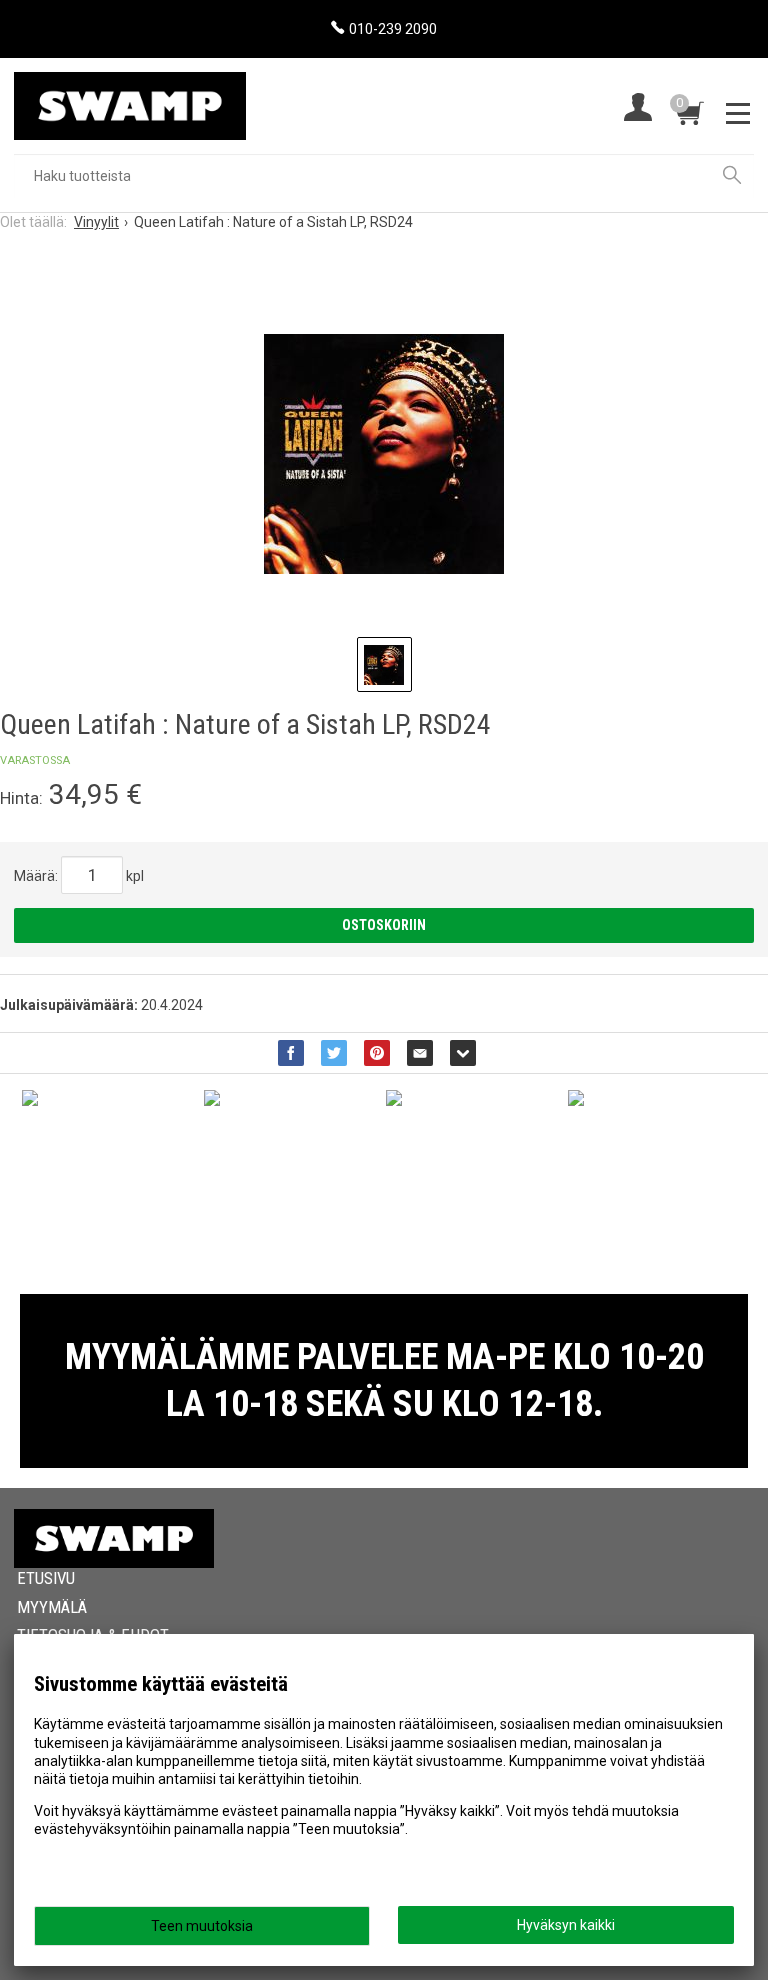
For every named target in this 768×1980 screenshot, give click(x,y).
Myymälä (52, 1607)
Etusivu (46, 1578)
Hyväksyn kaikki (566, 1925)
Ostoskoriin (384, 925)
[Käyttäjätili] (638, 109)
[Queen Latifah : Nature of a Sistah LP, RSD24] (384, 454)
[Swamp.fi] (130, 99)
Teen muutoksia (202, 1926)
